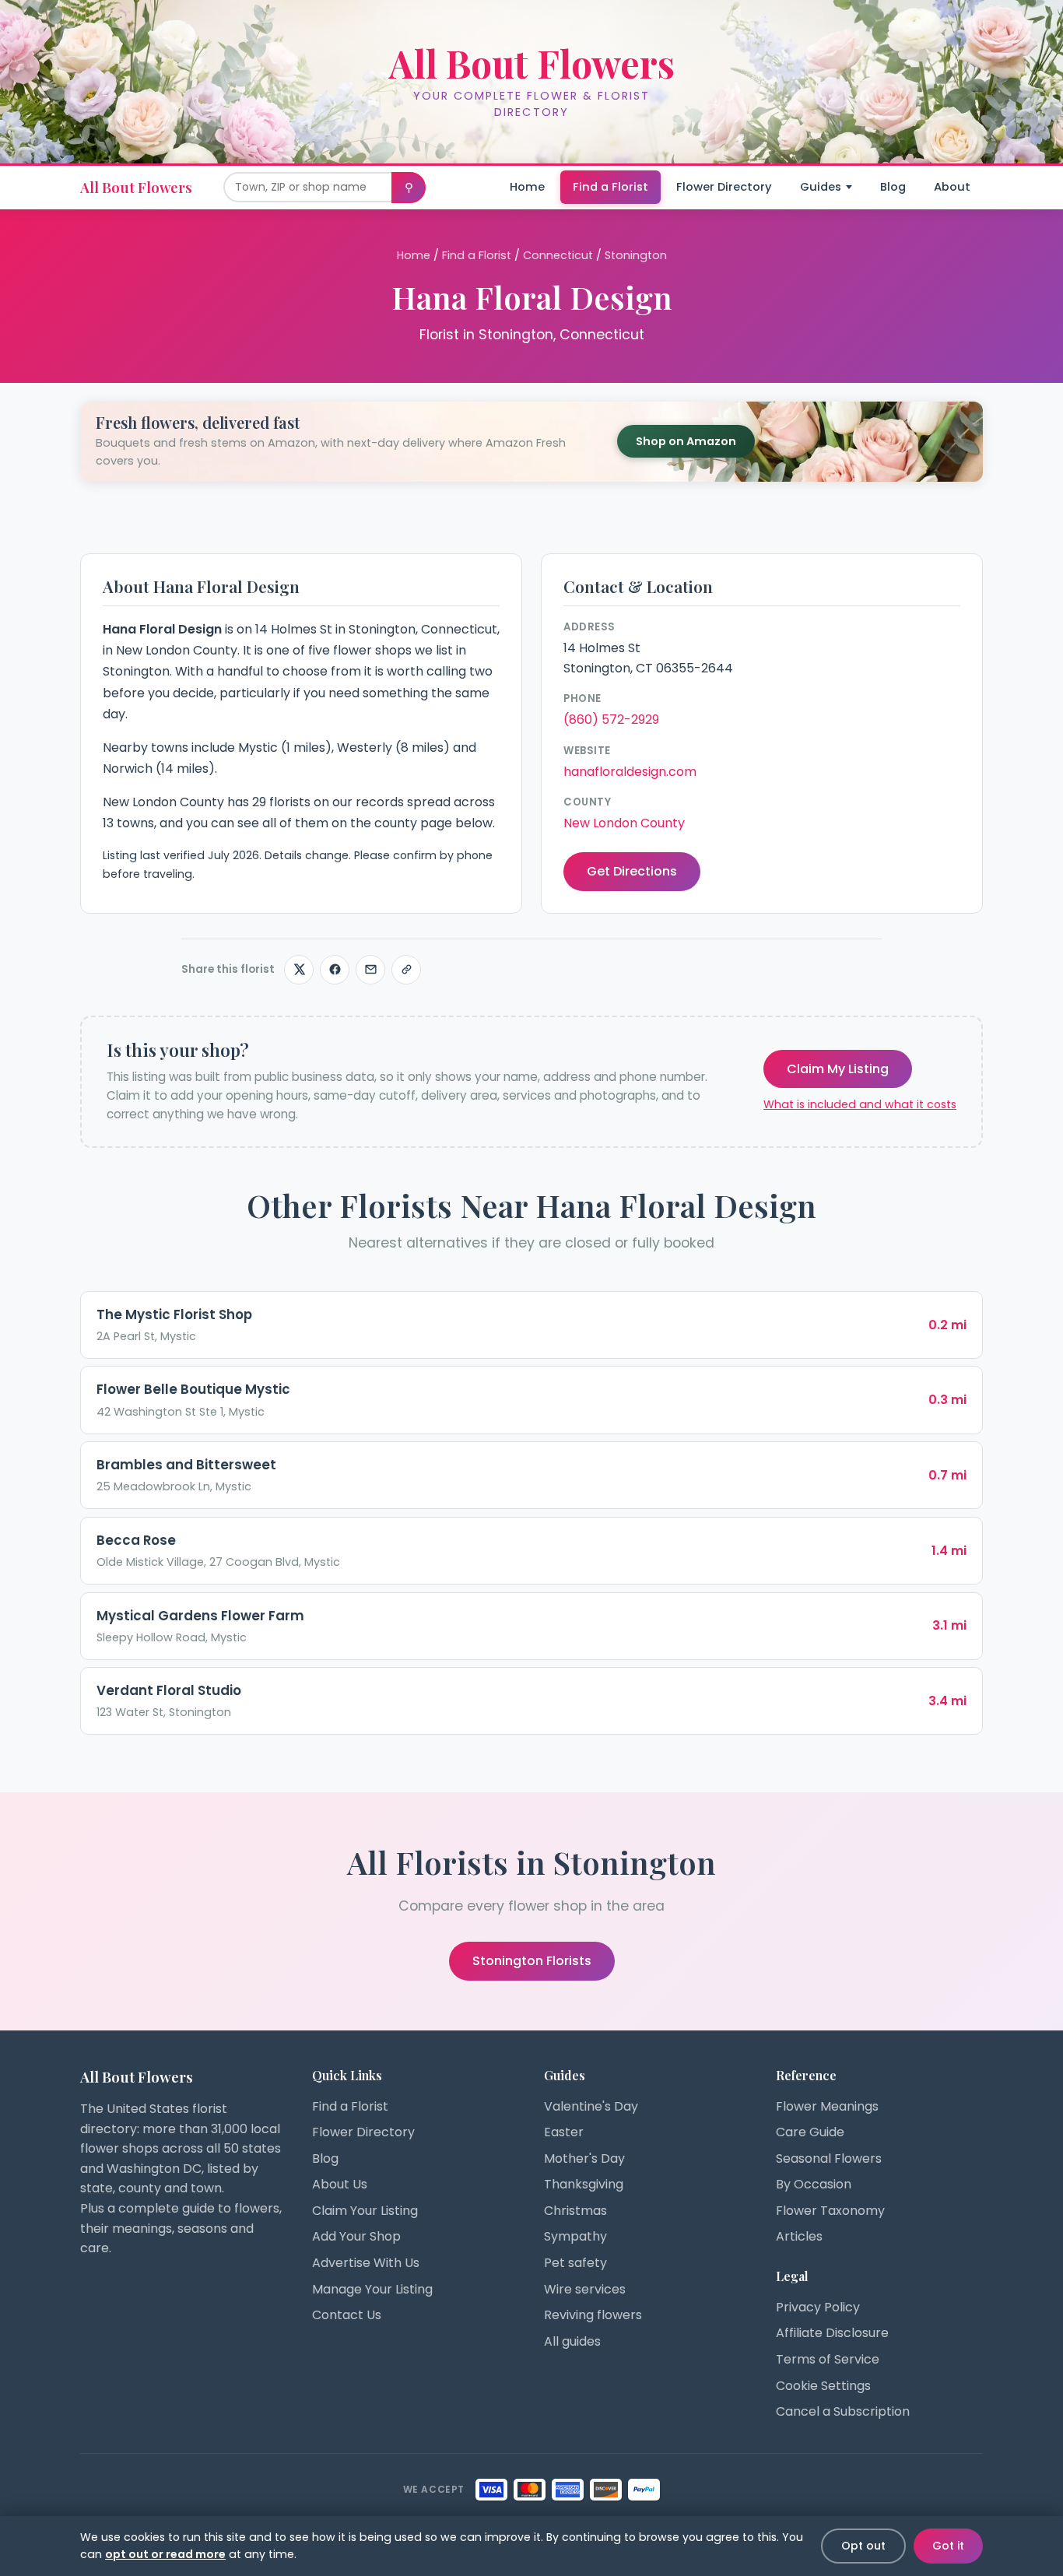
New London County (624, 823)
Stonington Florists (532, 1961)
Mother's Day (584, 2158)
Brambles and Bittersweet (186, 1465)
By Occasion (814, 2184)
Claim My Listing (838, 1069)
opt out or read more (165, 2554)
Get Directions (632, 871)
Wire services (585, 2289)
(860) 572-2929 (611, 719)
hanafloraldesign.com (630, 772)
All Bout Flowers (136, 187)
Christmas (575, 2211)
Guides (821, 187)
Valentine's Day (591, 2106)
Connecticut (558, 255)
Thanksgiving (584, 2184)
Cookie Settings (823, 2386)
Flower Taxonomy (830, 2211)
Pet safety (575, 2263)
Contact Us (347, 2315)
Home (527, 187)
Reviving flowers (593, 2315)
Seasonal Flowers (829, 2158)
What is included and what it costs (860, 1104)
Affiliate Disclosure (832, 2333)
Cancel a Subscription (843, 2411)
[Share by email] (370, 970)
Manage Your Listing (372, 2289)
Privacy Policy (818, 2307)
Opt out (863, 2546)
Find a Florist (610, 187)
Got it (948, 2546)
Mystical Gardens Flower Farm (200, 1616)
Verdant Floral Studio (169, 1690)
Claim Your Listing (365, 2211)
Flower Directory (724, 187)
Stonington (636, 255)
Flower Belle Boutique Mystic (193, 1389)
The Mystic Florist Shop (174, 1314)
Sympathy (575, 2236)
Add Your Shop (356, 2236)
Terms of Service (828, 2359)
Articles (799, 2236)
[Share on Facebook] (335, 970)
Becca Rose (136, 1540)
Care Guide (810, 2132)
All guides (572, 2341)
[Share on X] (299, 970)
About (952, 187)
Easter (564, 2132)
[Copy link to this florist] (406, 970)
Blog (893, 187)
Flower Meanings (827, 2106)
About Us (340, 2184)
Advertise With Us (366, 2263)
